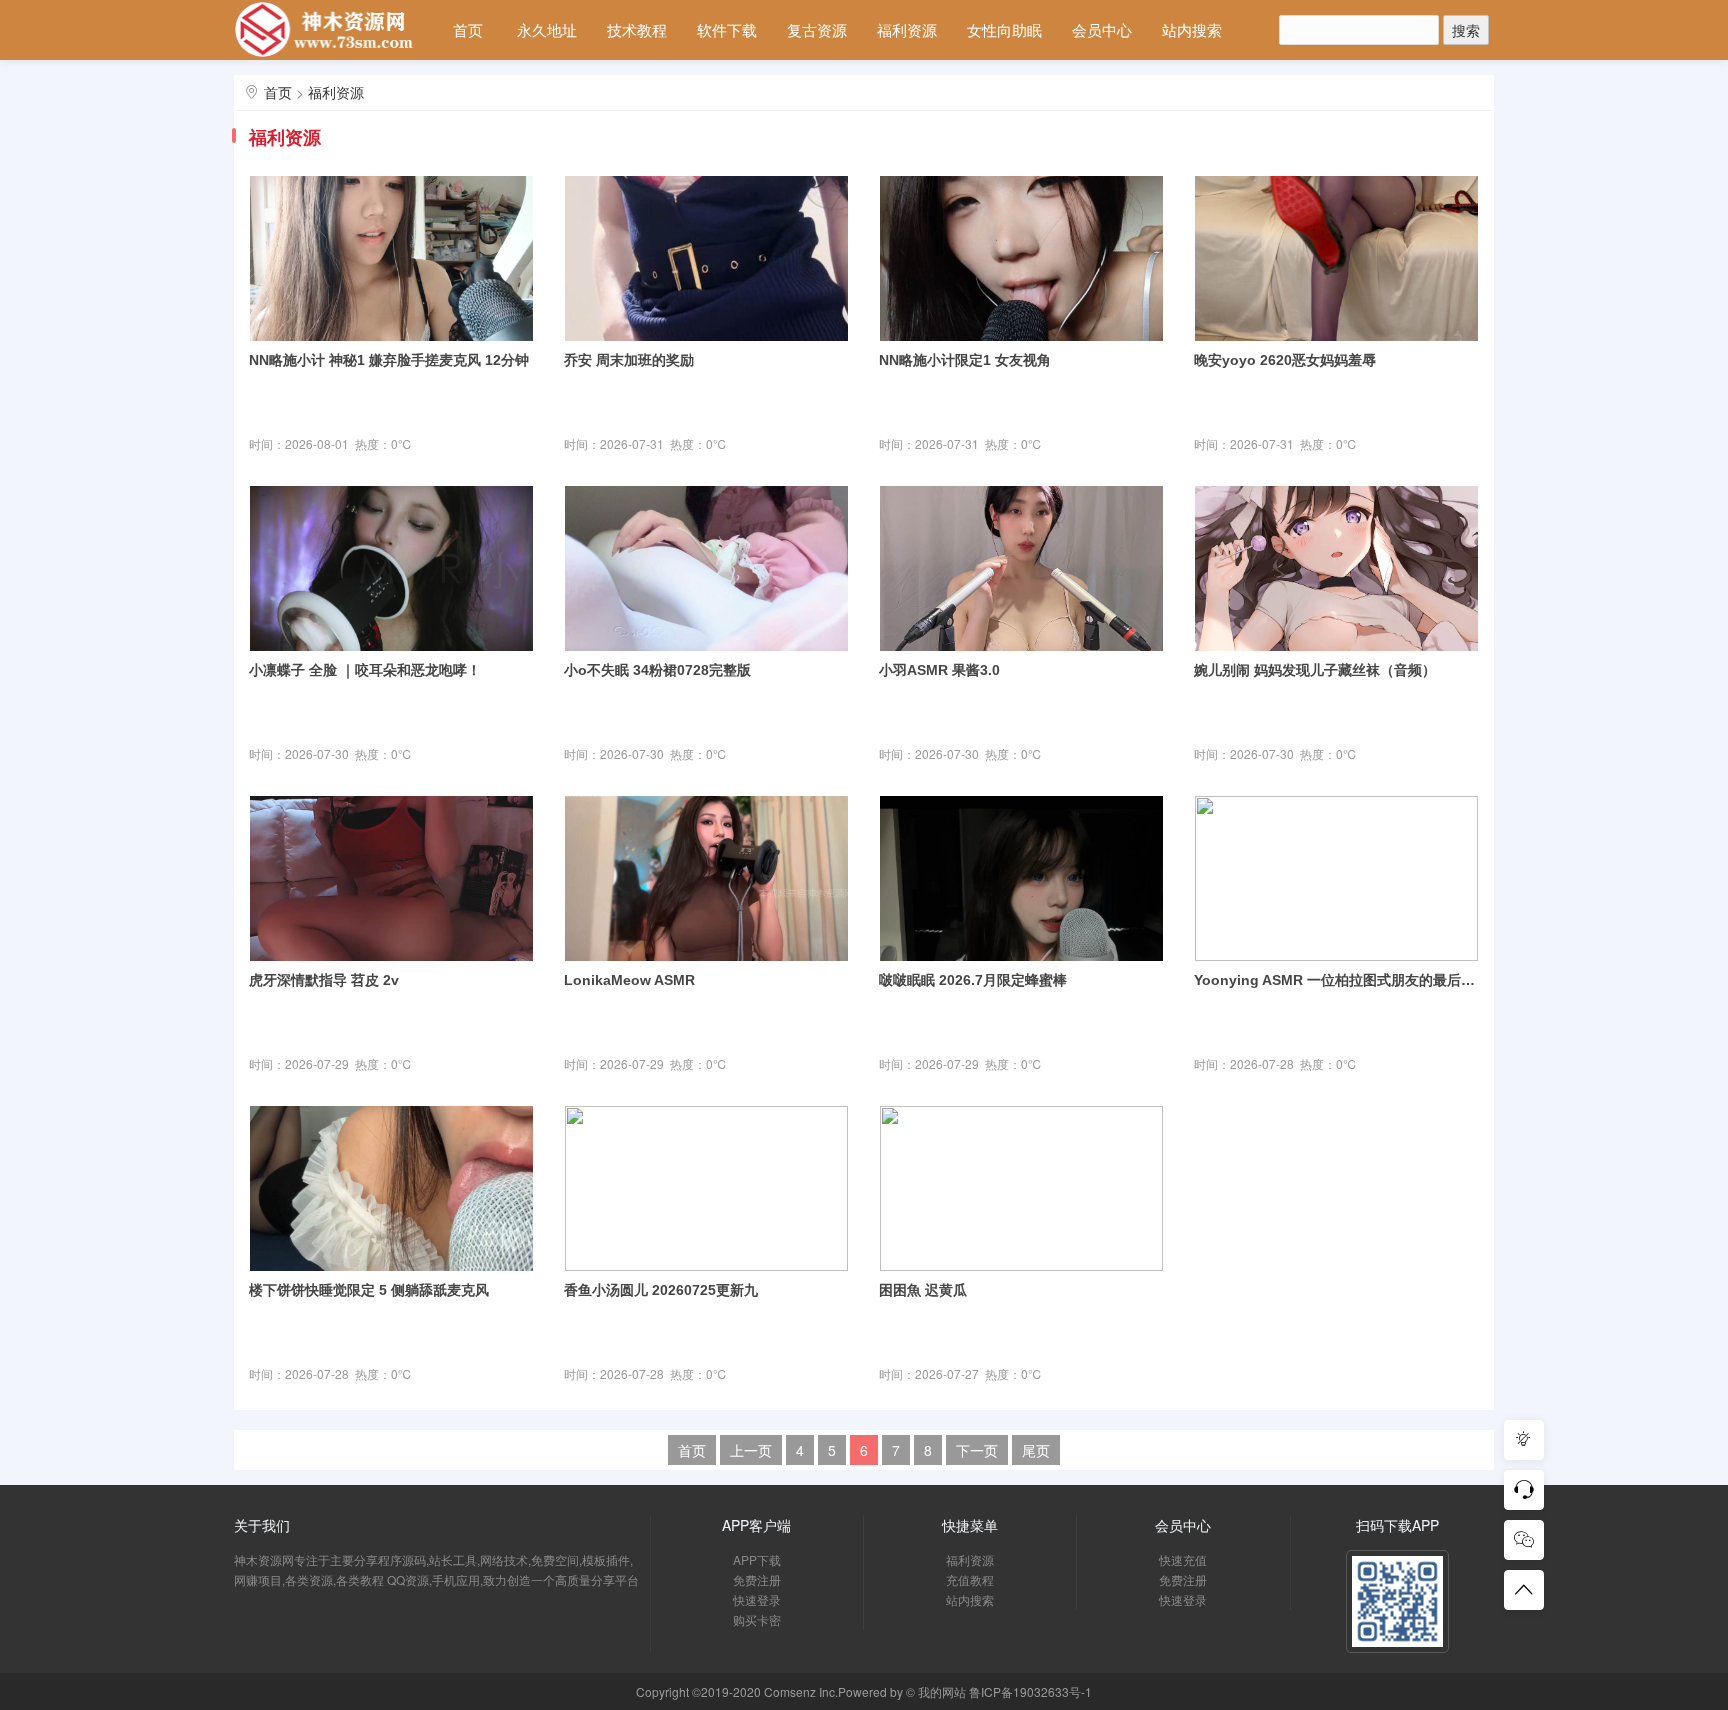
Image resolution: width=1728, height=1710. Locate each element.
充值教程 (970, 1579)
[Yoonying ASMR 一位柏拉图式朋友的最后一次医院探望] (1336, 876)
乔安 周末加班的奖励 (629, 360)
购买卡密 (757, 1619)
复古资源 (817, 29)
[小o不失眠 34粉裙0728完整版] (706, 566)
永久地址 (547, 29)
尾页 (1036, 1450)
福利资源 (907, 29)
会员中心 (1102, 29)
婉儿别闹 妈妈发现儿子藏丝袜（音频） (1315, 670)
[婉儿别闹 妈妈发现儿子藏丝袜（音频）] (1336, 566)
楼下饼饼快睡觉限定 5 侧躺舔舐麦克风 (369, 1290)
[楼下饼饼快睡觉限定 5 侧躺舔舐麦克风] (391, 1186)
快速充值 (1183, 1559)
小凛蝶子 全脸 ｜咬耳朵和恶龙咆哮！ (365, 670)
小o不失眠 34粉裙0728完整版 (657, 670)
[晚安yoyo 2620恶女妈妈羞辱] (1336, 256)
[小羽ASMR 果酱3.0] (1021, 566)
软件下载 (727, 29)
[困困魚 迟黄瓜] (1021, 1186)
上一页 (751, 1450)
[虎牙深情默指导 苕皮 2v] (391, 876)
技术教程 (637, 29)
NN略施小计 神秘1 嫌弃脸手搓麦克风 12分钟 (389, 360)
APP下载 (757, 1559)
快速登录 (757, 1599)
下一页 (977, 1450)
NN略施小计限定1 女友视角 (965, 360)
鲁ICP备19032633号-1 (1030, 1691)
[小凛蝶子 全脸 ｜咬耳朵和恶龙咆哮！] (391, 566)
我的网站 (942, 1691)
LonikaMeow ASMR (629, 980)
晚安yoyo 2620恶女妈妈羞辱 (1285, 360)
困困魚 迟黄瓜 (923, 1290)
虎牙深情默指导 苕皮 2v (324, 980)
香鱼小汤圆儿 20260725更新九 (661, 1290)
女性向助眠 (1004, 29)
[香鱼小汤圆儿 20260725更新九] (706, 1186)
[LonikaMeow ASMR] (706, 876)
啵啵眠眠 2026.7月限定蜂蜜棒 (973, 980)
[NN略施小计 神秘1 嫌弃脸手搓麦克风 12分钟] (391, 256)
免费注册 (757, 1579)
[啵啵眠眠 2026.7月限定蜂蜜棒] (1021, 876)
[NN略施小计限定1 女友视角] (1021, 256)
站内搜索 (1192, 29)
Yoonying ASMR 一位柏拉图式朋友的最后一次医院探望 (1336, 980)
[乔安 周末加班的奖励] (706, 256)
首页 (468, 29)
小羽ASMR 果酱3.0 (939, 670)
